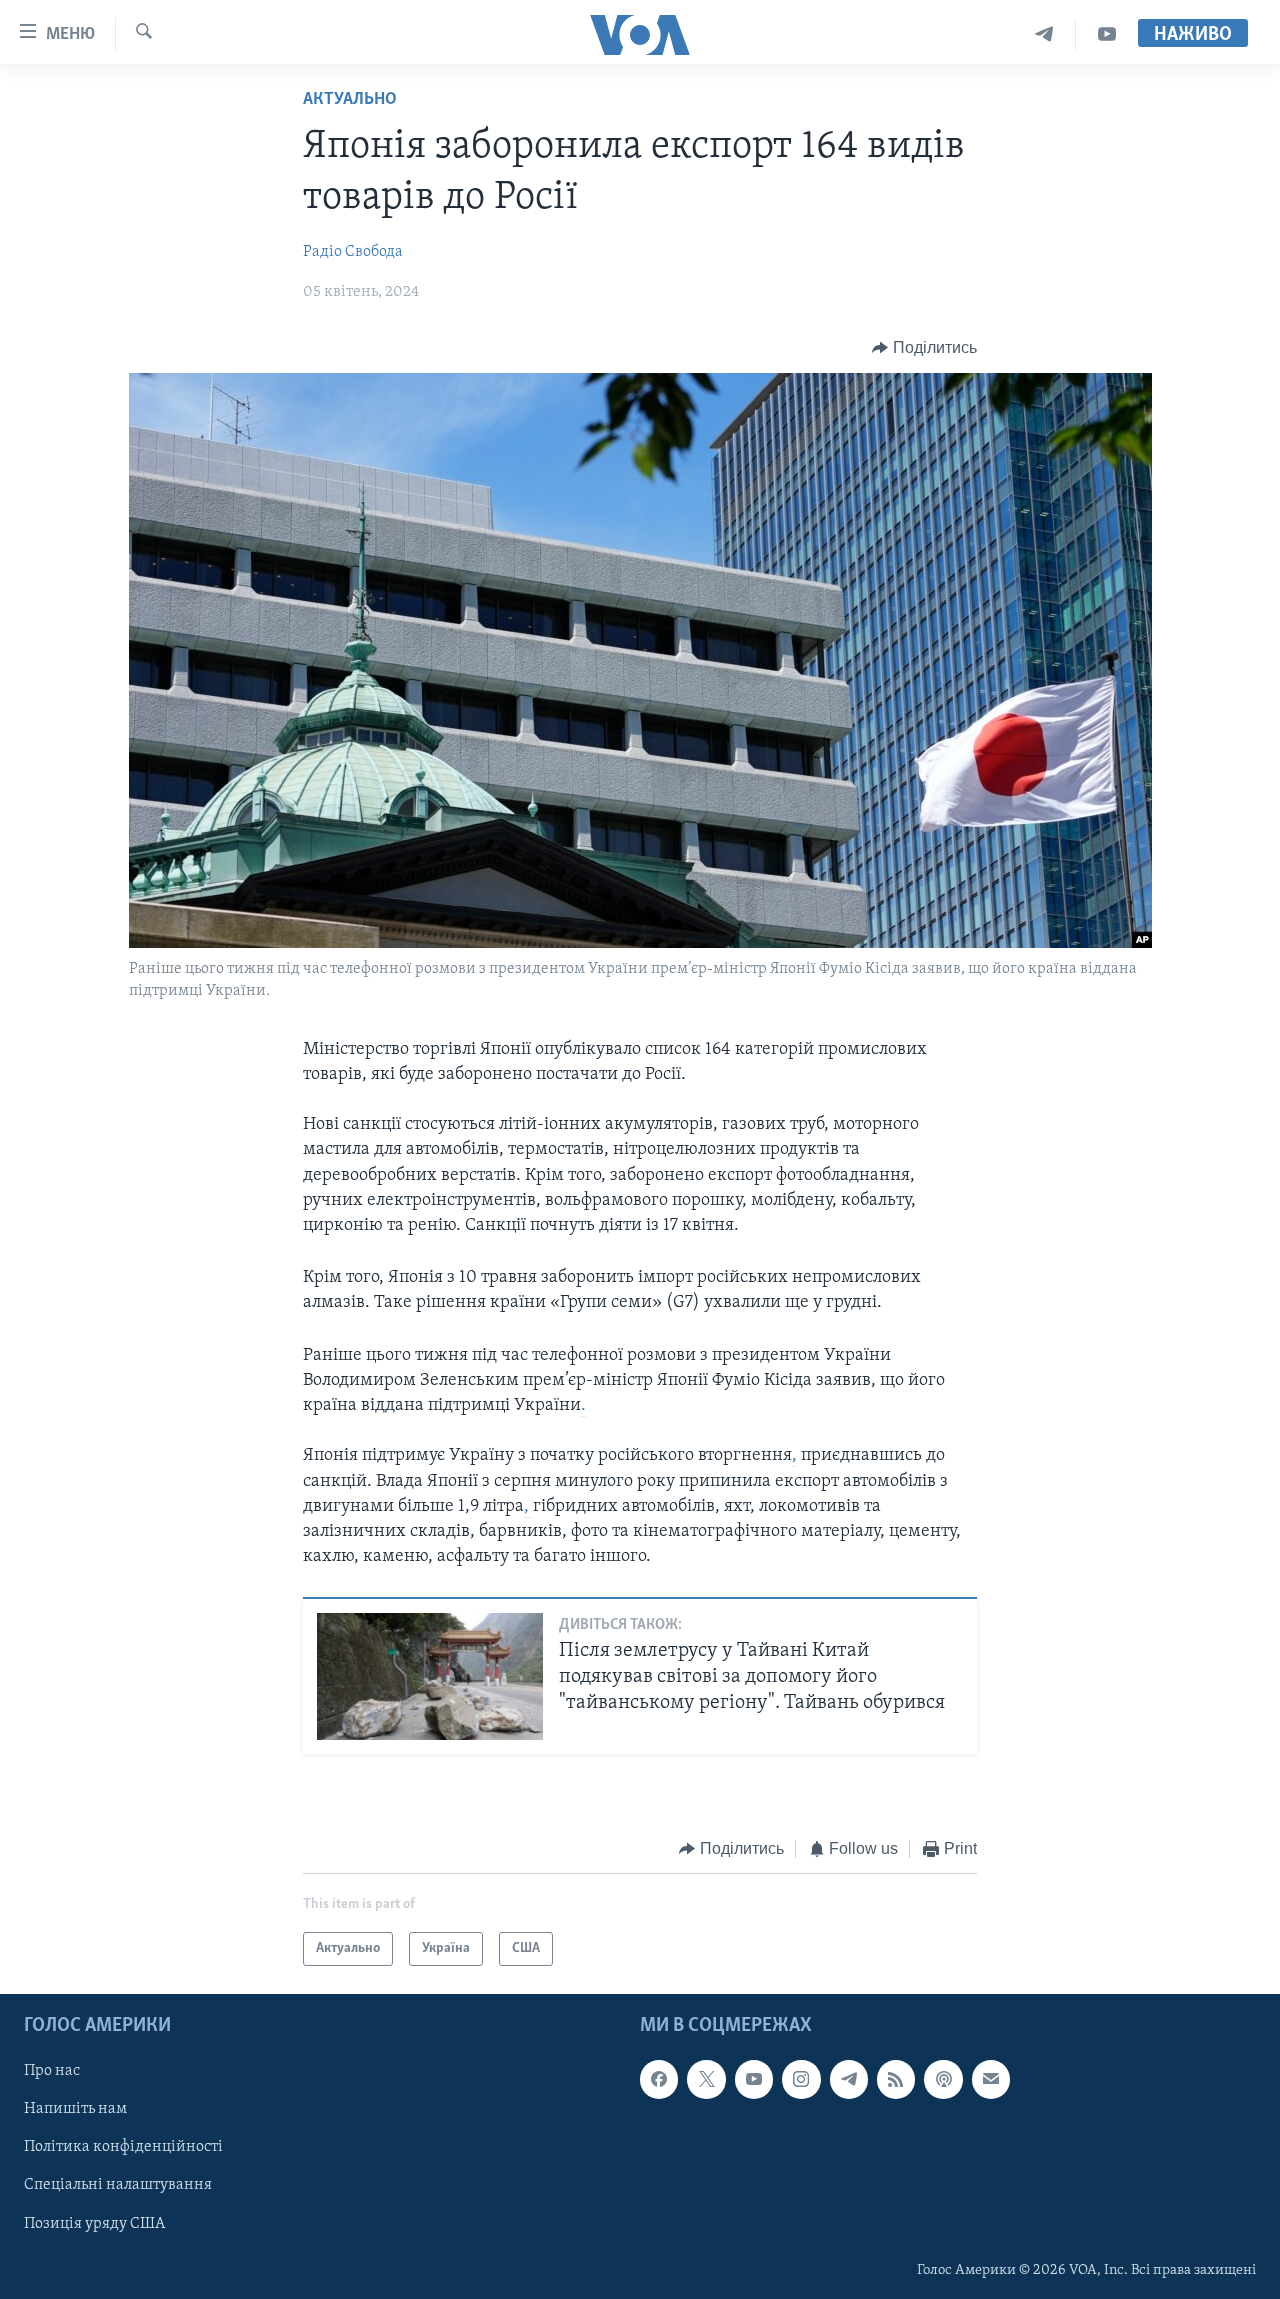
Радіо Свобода (353, 252)
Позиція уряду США (94, 2224)
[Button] (924, 348)
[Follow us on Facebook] (659, 2080)
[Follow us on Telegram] (849, 2080)
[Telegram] (1044, 34)
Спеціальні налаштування (118, 2186)
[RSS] (896, 2080)
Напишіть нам (75, 2110)
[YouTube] (1107, 34)
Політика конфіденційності (123, 2148)
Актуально (350, 100)
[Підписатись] (991, 2080)
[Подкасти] (943, 2080)
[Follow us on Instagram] (801, 2080)
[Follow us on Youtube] (754, 2080)
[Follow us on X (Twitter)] (706, 2080)
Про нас (52, 2072)
